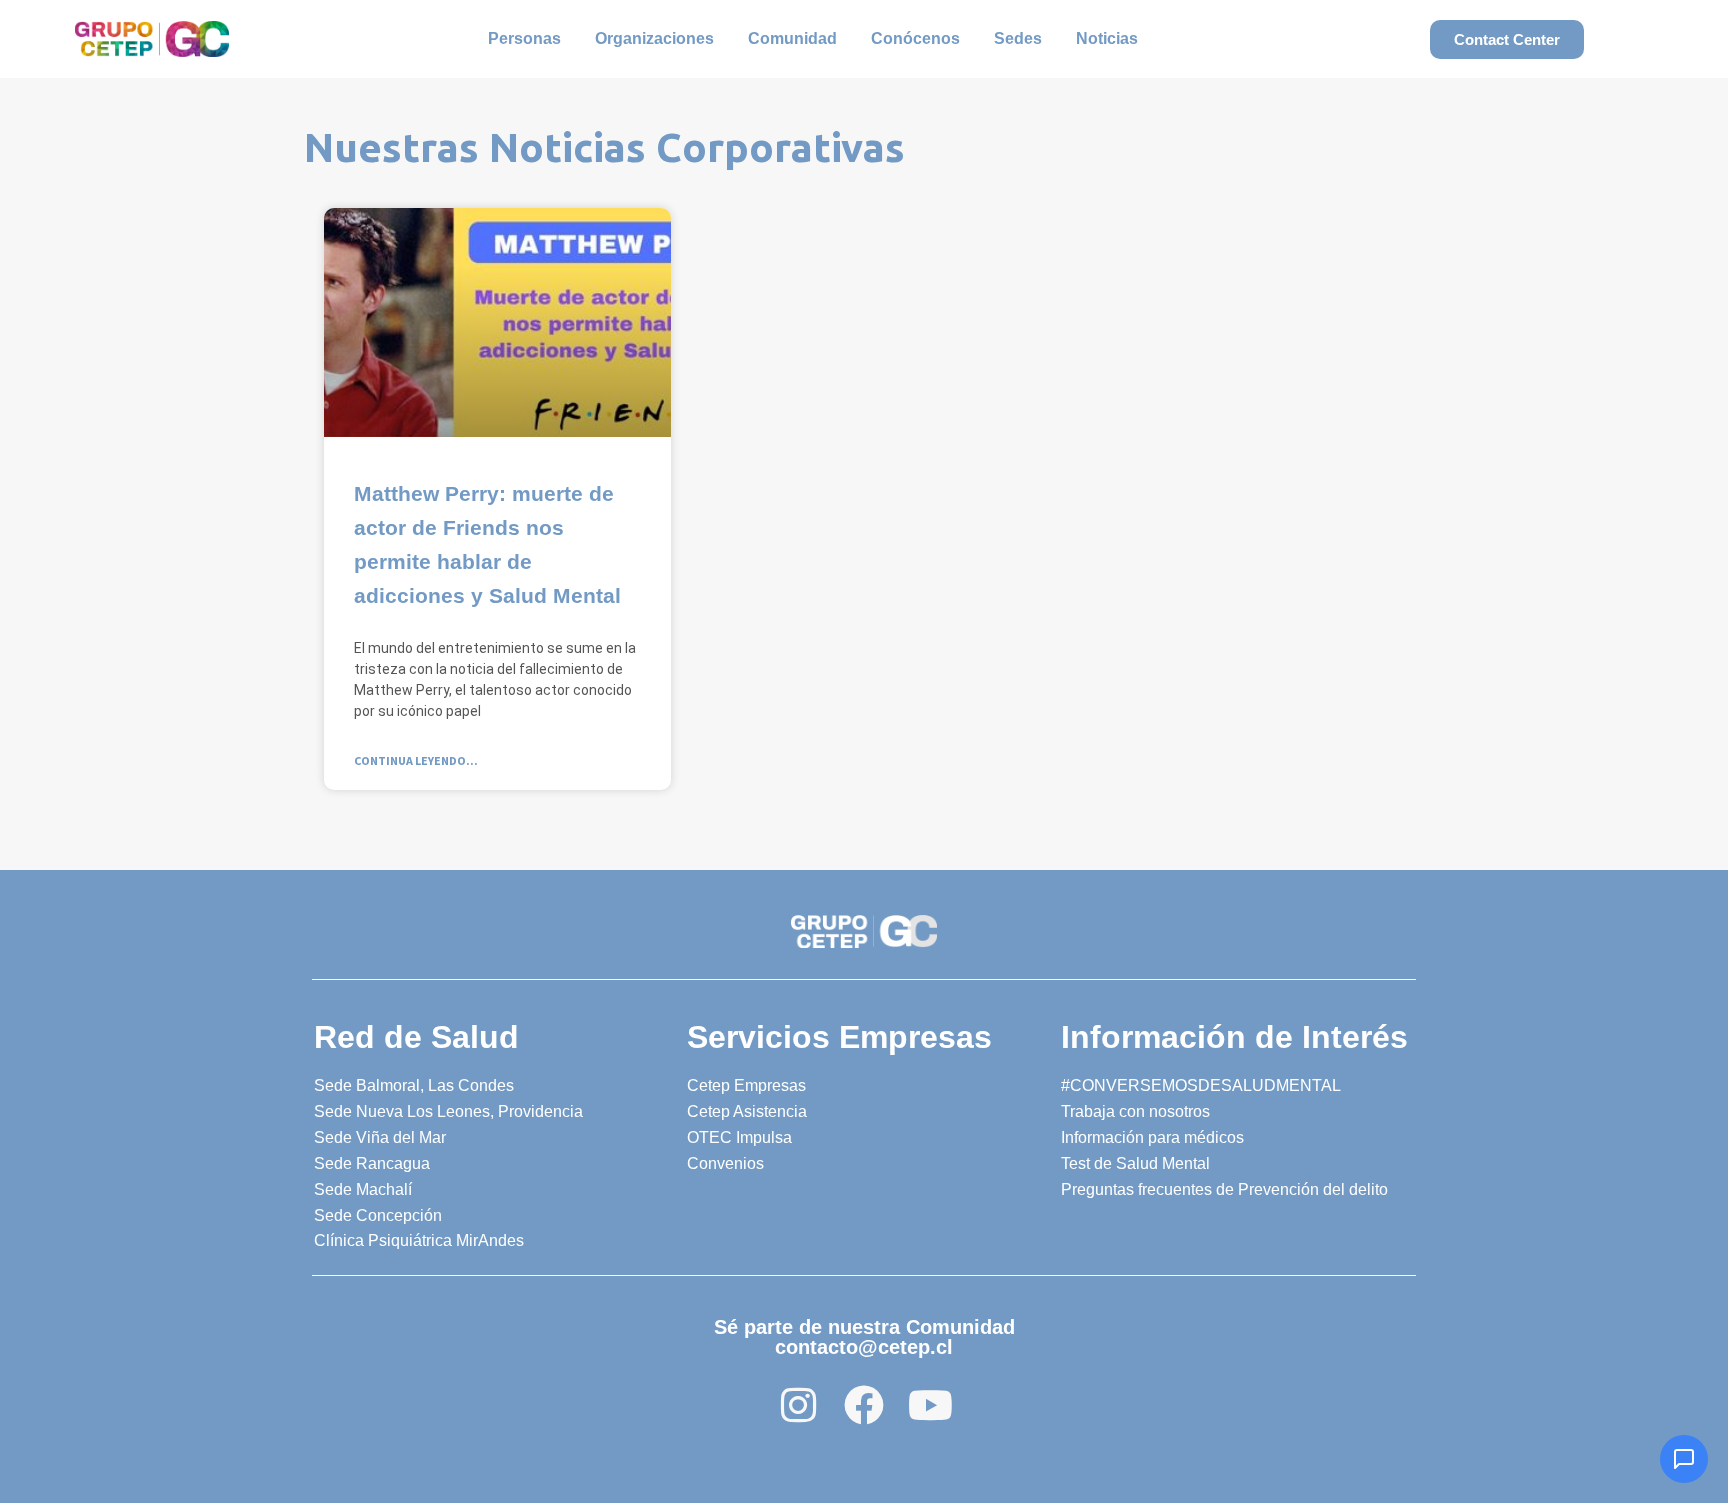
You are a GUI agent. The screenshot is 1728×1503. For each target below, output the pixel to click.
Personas (524, 38)
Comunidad (792, 38)
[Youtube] (930, 1405)
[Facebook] (864, 1405)
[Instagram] (798, 1405)
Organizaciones (654, 38)
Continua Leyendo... (416, 760)
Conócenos (915, 38)
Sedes (1018, 38)
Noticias (1107, 38)
